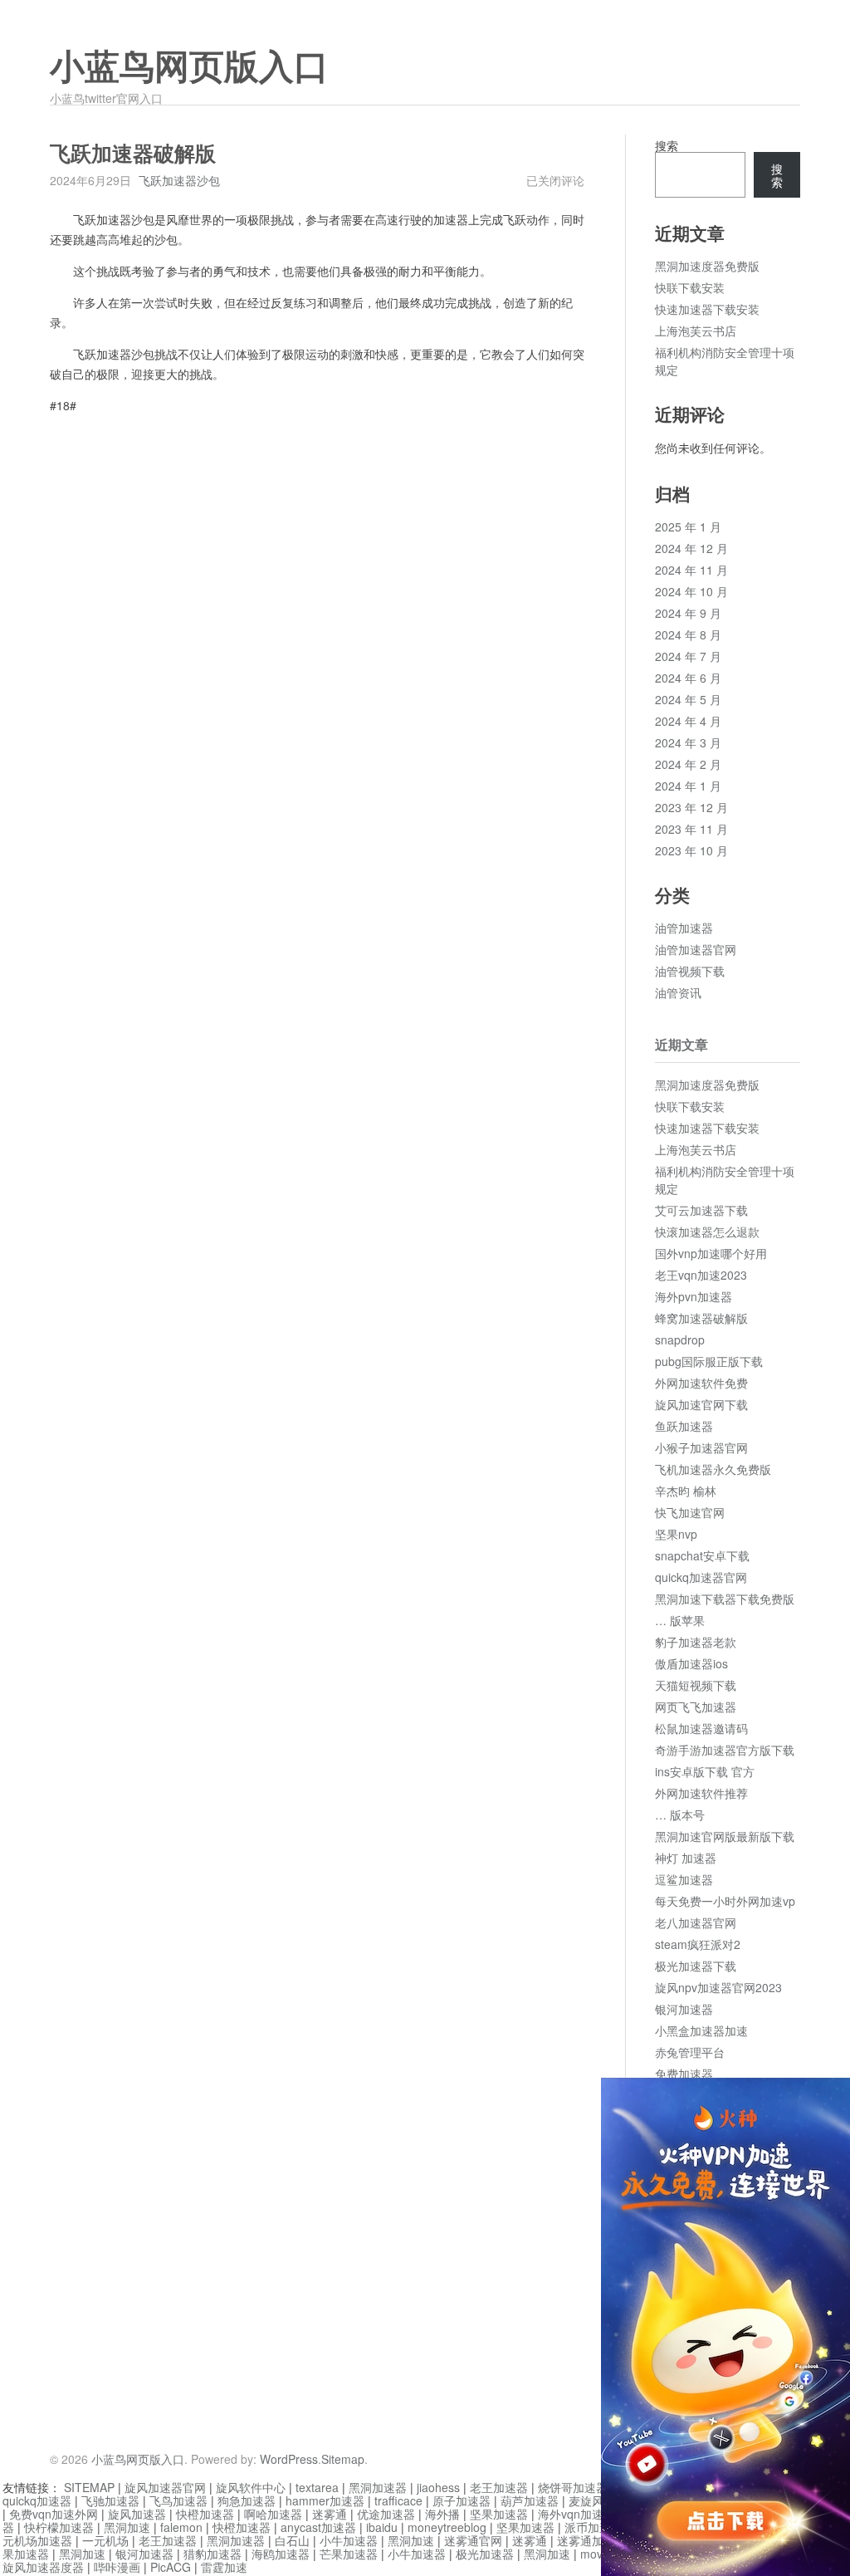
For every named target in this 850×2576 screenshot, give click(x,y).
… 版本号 (680, 1814)
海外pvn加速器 (694, 1296)
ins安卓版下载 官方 (705, 1771)
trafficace (398, 2500)
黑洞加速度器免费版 (707, 266)
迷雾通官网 (473, 2540)
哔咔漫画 (117, 2567)
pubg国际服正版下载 (709, 1361)
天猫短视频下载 (696, 1685)
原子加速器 (462, 2500)
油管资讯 (678, 992)
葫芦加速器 (530, 2500)
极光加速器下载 (696, 1966)
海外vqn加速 (571, 2514)
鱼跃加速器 (684, 1426)
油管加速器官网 (696, 949)
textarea (317, 2487)
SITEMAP (89, 2487)
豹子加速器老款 (696, 1642)
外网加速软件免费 (701, 1383)
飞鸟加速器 (178, 2500)
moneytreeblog (447, 2527)
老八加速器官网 (696, 1922)
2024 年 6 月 (688, 678)
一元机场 (105, 2540)
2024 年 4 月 (688, 721)
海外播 (442, 2514)
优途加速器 (386, 2514)
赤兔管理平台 (690, 2052)
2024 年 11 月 (691, 570)
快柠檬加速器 (59, 2527)
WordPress (289, 2459)
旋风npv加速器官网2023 (718, 1987)
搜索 (667, 145)
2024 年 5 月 (688, 699)
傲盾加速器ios (691, 1663)
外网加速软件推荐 (701, 1793)
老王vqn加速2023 (701, 1275)
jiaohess (438, 2487)
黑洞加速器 (378, 2487)
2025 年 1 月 (688, 526)
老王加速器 (499, 2487)
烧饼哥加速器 (573, 2487)
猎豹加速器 (212, 2554)
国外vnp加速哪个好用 (711, 1253)
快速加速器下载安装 (707, 309)
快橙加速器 (205, 2514)
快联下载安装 (690, 287)
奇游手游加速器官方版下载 (725, 1750)
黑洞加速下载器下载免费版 (725, 1599)
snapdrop (680, 1339)
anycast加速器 (318, 2527)
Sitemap (343, 2459)
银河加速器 (684, 2009)
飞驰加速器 (110, 2500)
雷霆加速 (224, 2567)
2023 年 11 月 (691, 829)
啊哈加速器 (273, 2514)
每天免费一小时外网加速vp (725, 1901)
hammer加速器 (325, 2500)
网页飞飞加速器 (696, 1707)
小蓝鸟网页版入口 (189, 67)
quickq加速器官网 (701, 1577)
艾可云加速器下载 (701, 1210)
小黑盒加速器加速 (701, 2030)
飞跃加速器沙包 (179, 180)
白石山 (292, 2540)
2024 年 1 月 (688, 786)
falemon (181, 2527)
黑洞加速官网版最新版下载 (725, 1836)
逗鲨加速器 (684, 1879)
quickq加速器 (37, 2500)
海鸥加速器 (281, 2554)
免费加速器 (684, 2074)
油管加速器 (684, 928)
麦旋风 (586, 2500)
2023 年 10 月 (691, 850)
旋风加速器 (137, 2514)
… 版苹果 (680, 1620)
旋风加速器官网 (165, 2487)
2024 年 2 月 (688, 764)
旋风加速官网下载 (701, 1404)
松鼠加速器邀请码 (701, 1728)
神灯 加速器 (686, 1858)
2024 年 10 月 (691, 591)
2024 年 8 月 (688, 634)
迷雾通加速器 (592, 2540)
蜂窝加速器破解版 (701, 1318)
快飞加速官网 (690, 1512)
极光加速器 (485, 2554)
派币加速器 (594, 2527)
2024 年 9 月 (688, 613)
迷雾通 (330, 2514)
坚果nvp (676, 1534)
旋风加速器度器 (43, 2567)
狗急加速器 (247, 2500)
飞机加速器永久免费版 (713, 1469)
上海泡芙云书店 (696, 331)
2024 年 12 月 (691, 548)
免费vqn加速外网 (54, 2514)
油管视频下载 (690, 971)
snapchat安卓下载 (702, 1555)
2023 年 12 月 (691, 807)
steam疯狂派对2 (698, 1944)
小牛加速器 (349, 2540)
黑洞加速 (127, 2527)
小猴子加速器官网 (701, 1447)
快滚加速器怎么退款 (707, 1232)
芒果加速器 (349, 2554)
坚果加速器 (499, 2514)
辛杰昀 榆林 (686, 1491)
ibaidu (382, 2527)
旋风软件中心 (251, 2487)
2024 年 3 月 (688, 742)
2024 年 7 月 (688, 656)
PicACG (171, 2567)
